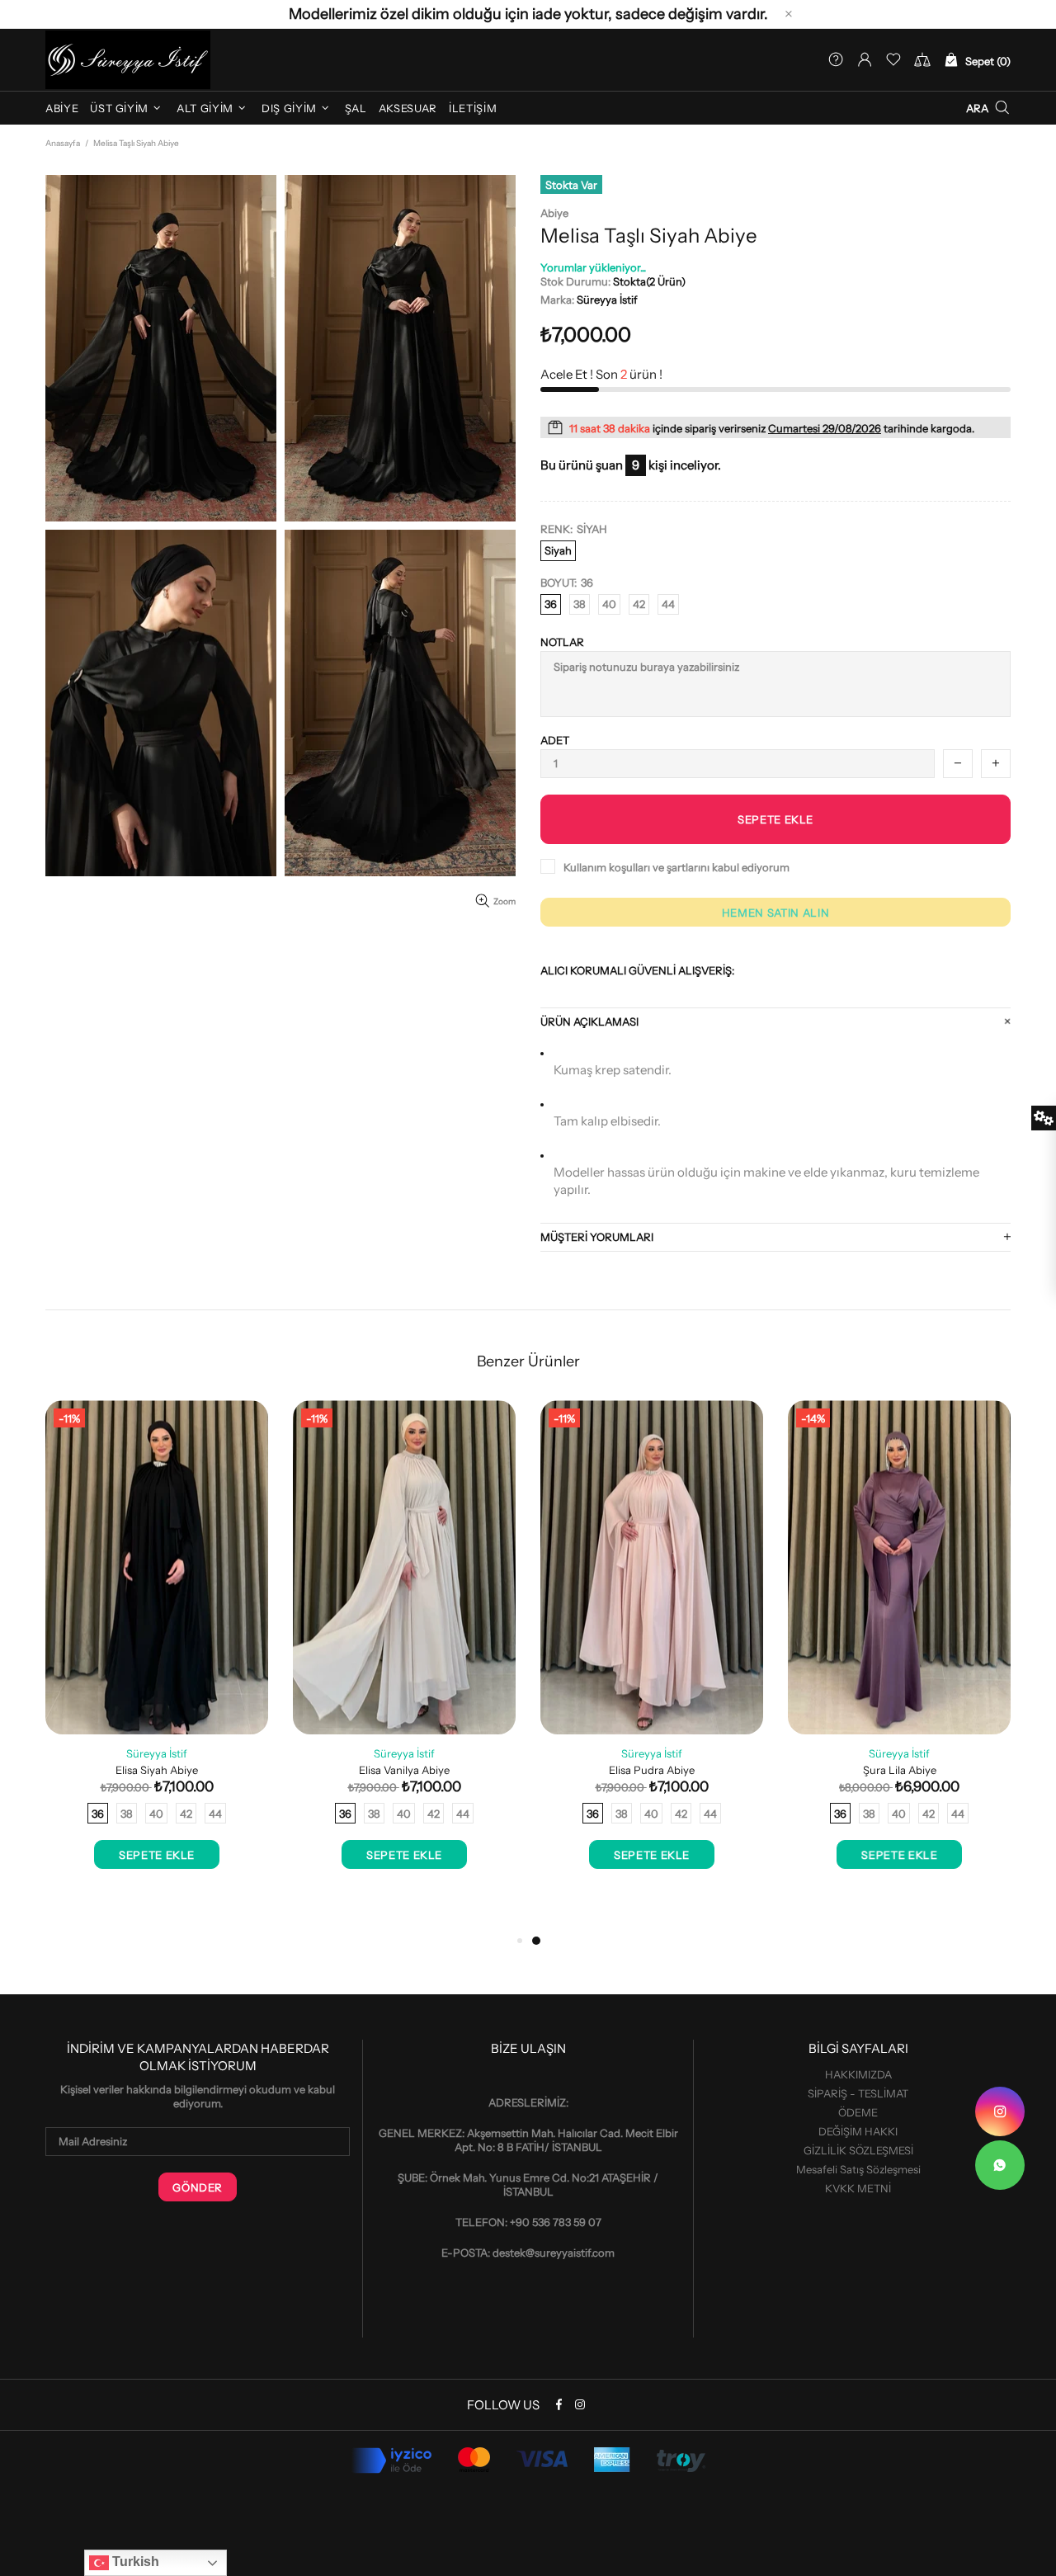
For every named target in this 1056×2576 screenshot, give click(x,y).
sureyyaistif (128, 60)
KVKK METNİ (858, 2188)
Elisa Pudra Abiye (652, 1770)
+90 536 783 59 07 (556, 2222)
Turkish (134, 2562)
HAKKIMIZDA (858, 2074)
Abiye (554, 213)
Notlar (562, 642)
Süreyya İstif (607, 300)
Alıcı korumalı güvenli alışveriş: (637, 970)
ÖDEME (858, 2112)
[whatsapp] (1000, 2165)
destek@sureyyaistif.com (554, 2253)
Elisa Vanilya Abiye (404, 1770)
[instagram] (1000, 2111)
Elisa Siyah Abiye (157, 1770)
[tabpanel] (652, 1651)
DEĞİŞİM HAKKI (858, 2131)
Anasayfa (63, 143)
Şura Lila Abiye (900, 1770)
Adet (555, 740)
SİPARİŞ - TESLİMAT (858, 2093)
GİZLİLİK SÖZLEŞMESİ (858, 2150)
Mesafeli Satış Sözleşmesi (858, 2169)
